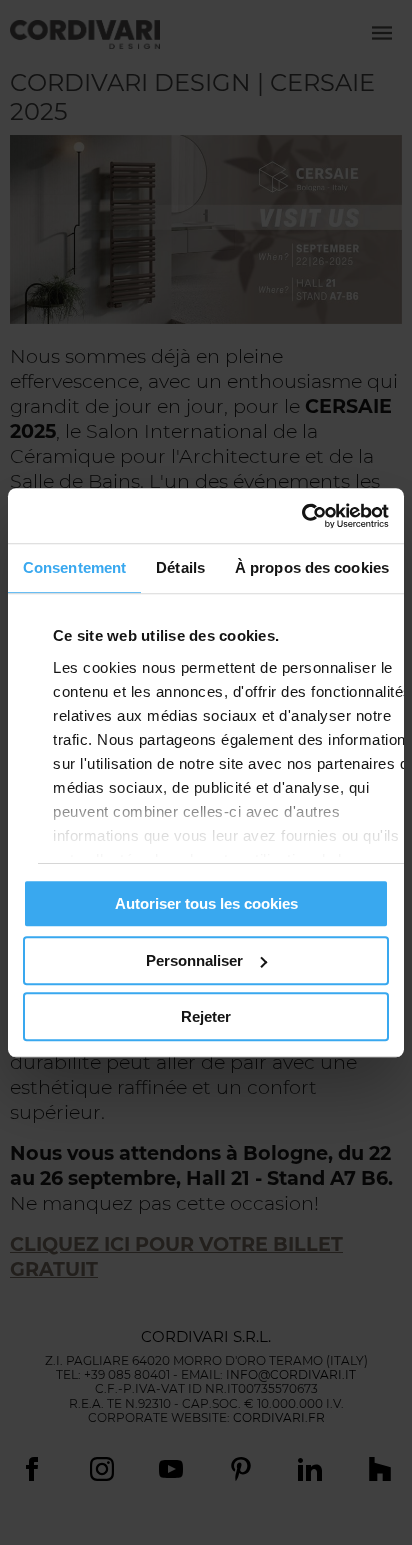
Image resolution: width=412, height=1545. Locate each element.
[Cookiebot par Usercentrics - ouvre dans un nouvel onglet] (301, 516)
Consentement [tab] (74, 567)
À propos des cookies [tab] (312, 567)
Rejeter (206, 1016)
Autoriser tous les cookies (206, 903)
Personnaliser (194, 960)
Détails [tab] (180, 567)
